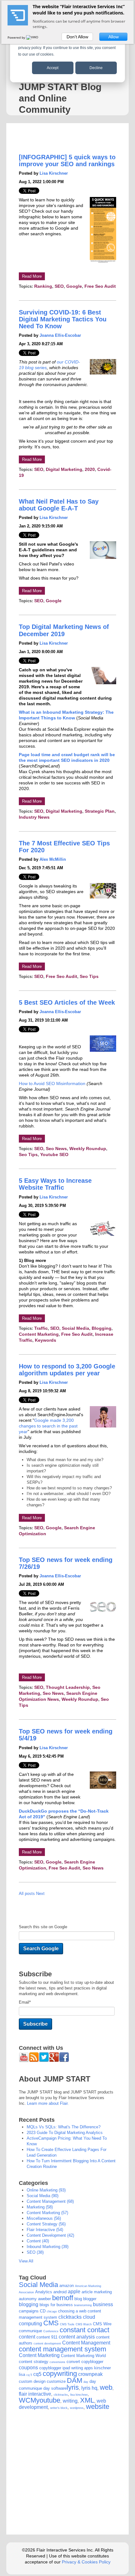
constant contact (84, 2330)
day (86, 2382)
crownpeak (90, 2374)
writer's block (59, 2408)
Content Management (50, 2201)
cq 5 (29, 2375)
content (38, 2241)
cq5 (37, 2374)
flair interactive (45, 2230)
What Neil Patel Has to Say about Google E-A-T (59, 505)
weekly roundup (88, 1149)
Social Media (38, 2285)
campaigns (29, 2311)
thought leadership (68, 1687)
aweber (44, 2299)
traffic (41, 1328)
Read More (32, 276)
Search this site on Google (43, 1927)
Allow (113, 37)
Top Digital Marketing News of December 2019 (64, 630)
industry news (34, 817)
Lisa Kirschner (54, 173)
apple (74, 2292)
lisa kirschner (79, 2395)
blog (78, 2299)
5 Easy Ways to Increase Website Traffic (55, 1184)
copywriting (60, 2374)
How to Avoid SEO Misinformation (53, 1083)
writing (70, 2401)
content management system (62, 2349)
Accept (53, 68)
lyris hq (89, 2388)
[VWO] (33, 37)
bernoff (63, 2298)
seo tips (89, 976)
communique (30, 2331)
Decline (96, 68)
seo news (56, 1149)
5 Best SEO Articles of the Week (67, 1002)
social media (76, 1328)
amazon (67, 2286)
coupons (28, 2368)
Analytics (44, 2292)
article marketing (97, 2292)
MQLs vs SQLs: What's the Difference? (64, 2127)
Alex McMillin (53, 859)
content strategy (46, 2224)
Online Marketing (46, 2190)
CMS (51, 2323)
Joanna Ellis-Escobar (60, 335)
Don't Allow (77, 37)
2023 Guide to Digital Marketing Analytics (65, 2133)
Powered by (17, 37)
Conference (51, 2331)
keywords (46, 1340)
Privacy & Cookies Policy (86, 2562)
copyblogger (92, 2362)
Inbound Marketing (48, 2247)
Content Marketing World (83, 2356)
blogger (90, 2299)
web (106, 2387)
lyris (73, 2387)
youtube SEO (54, 1154)
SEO (59, 286)
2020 (90, 469)
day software (55, 2388)
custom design (32, 2381)
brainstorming (83, 2305)
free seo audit (100, 286)
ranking (43, 286)
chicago (52, 2311)
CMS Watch (84, 2324)
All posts (27, 1894)
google (74, 286)
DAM (75, 2380)
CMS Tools (67, 2324)
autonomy (28, 2299)
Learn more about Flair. (48, 2103)
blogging (102, 1328)
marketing (40, 2207)
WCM (27, 2400)
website (98, 2407)
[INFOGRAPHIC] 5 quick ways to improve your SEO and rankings (67, 161)
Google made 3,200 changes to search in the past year (48, 1426)
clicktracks (70, 2317)
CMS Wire (102, 2324)
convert (73, 2362)
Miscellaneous (44, 2218)
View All (26, 2261)
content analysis (77, 2337)
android (60, 2292)
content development (50, 2235)
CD (43, 2311)
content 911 (47, 2337)
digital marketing (64, 469)
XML (87, 2400)
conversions (57, 2362)
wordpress (77, 2408)
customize (56, 2381)
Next (40, 1894)
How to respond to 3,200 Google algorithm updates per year (67, 1370)
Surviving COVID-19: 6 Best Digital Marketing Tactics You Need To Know (63, 319)
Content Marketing (39, 1334)
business (103, 2304)
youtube (48, 2400)
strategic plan (100, 811)
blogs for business (56, 2305)
